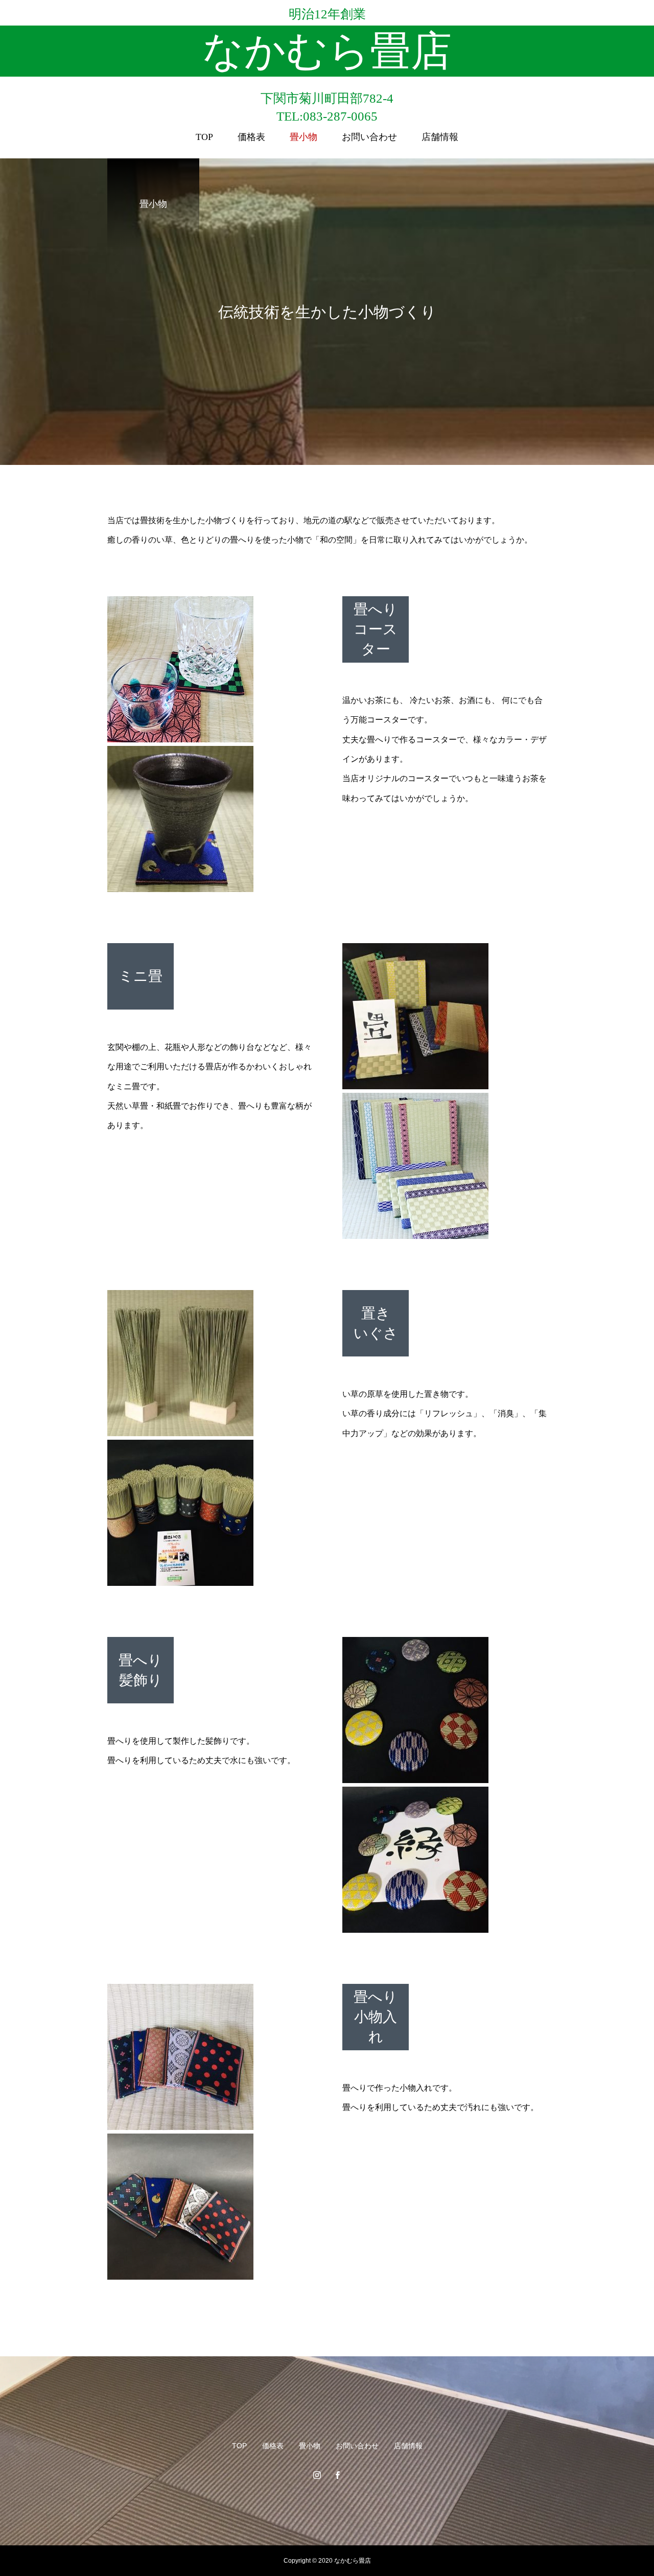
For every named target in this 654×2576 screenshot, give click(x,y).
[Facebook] (337, 2475)
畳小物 (303, 137)
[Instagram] (317, 2475)
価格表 (251, 137)
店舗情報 (440, 137)
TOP (204, 137)
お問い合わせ (369, 137)
